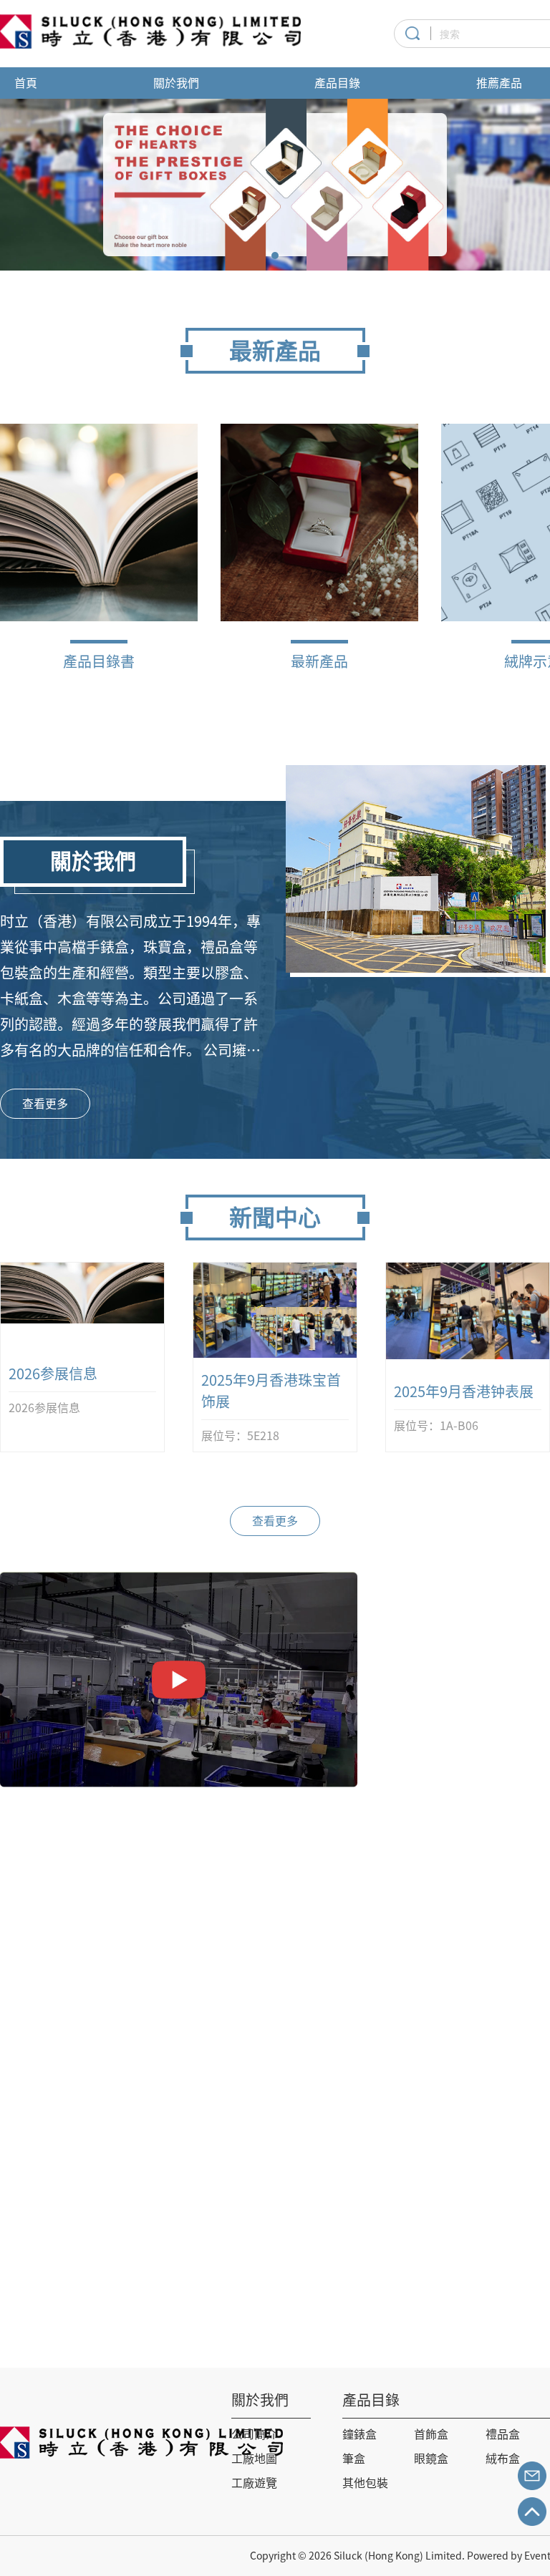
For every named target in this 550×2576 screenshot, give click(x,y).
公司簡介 (254, 2434)
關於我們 (176, 83)
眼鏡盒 (431, 2459)
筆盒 (354, 2459)
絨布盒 (503, 2459)
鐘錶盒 (360, 2434)
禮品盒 (503, 2434)
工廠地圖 (254, 2459)
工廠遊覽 (254, 2483)
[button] (275, 256)
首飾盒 (431, 2434)
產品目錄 (337, 83)
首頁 (26, 83)
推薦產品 (499, 83)
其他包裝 (365, 2483)
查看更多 (45, 1104)
